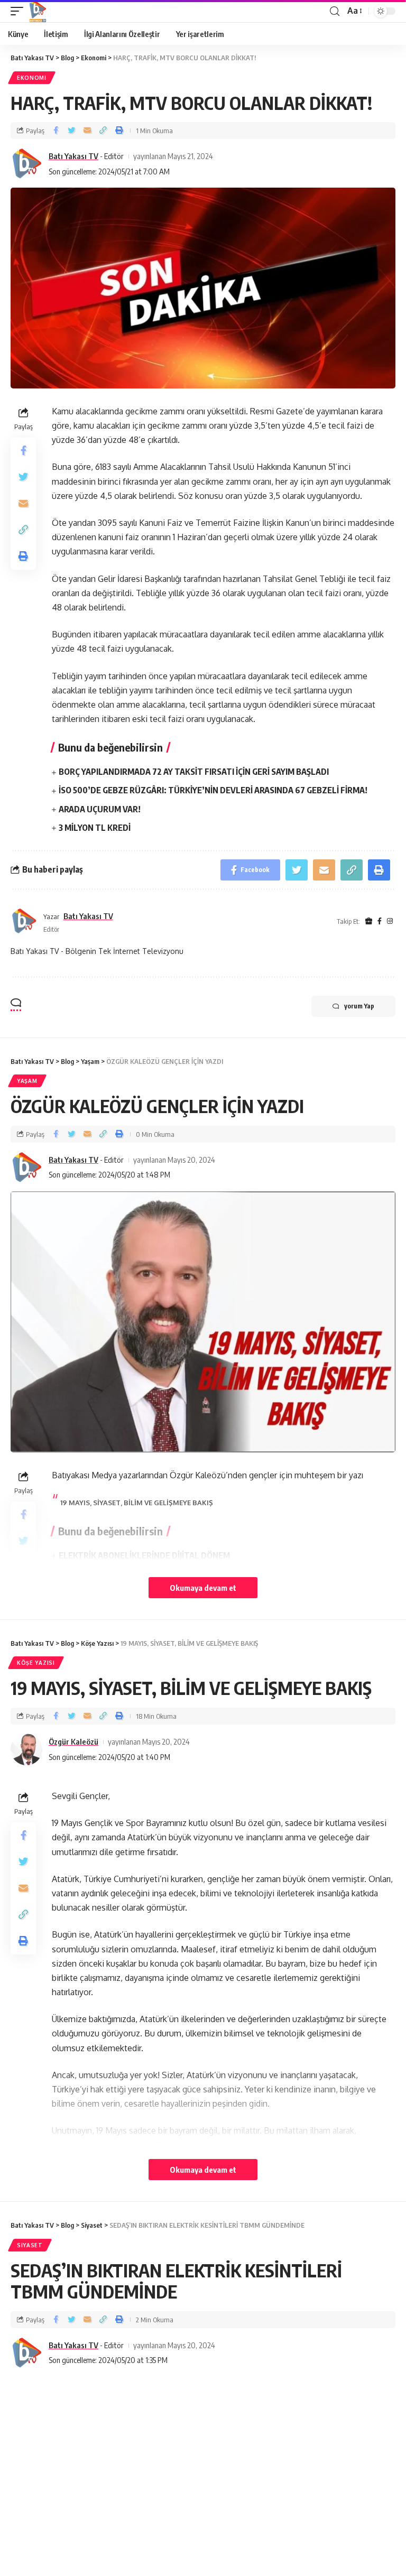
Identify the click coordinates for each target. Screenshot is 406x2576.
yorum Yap (359, 1006)
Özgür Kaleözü (73, 1741)
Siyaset (30, 2245)
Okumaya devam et (203, 1588)
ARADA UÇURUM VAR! (100, 809)
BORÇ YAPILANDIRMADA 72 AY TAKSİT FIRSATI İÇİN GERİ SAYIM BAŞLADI (194, 772)
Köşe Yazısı (36, 1663)
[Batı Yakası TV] (38, 11)
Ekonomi (32, 78)
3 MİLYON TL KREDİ (95, 828)
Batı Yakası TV (73, 156)
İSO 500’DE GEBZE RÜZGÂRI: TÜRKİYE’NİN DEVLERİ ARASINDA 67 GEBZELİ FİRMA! (213, 790)
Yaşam (27, 1081)
